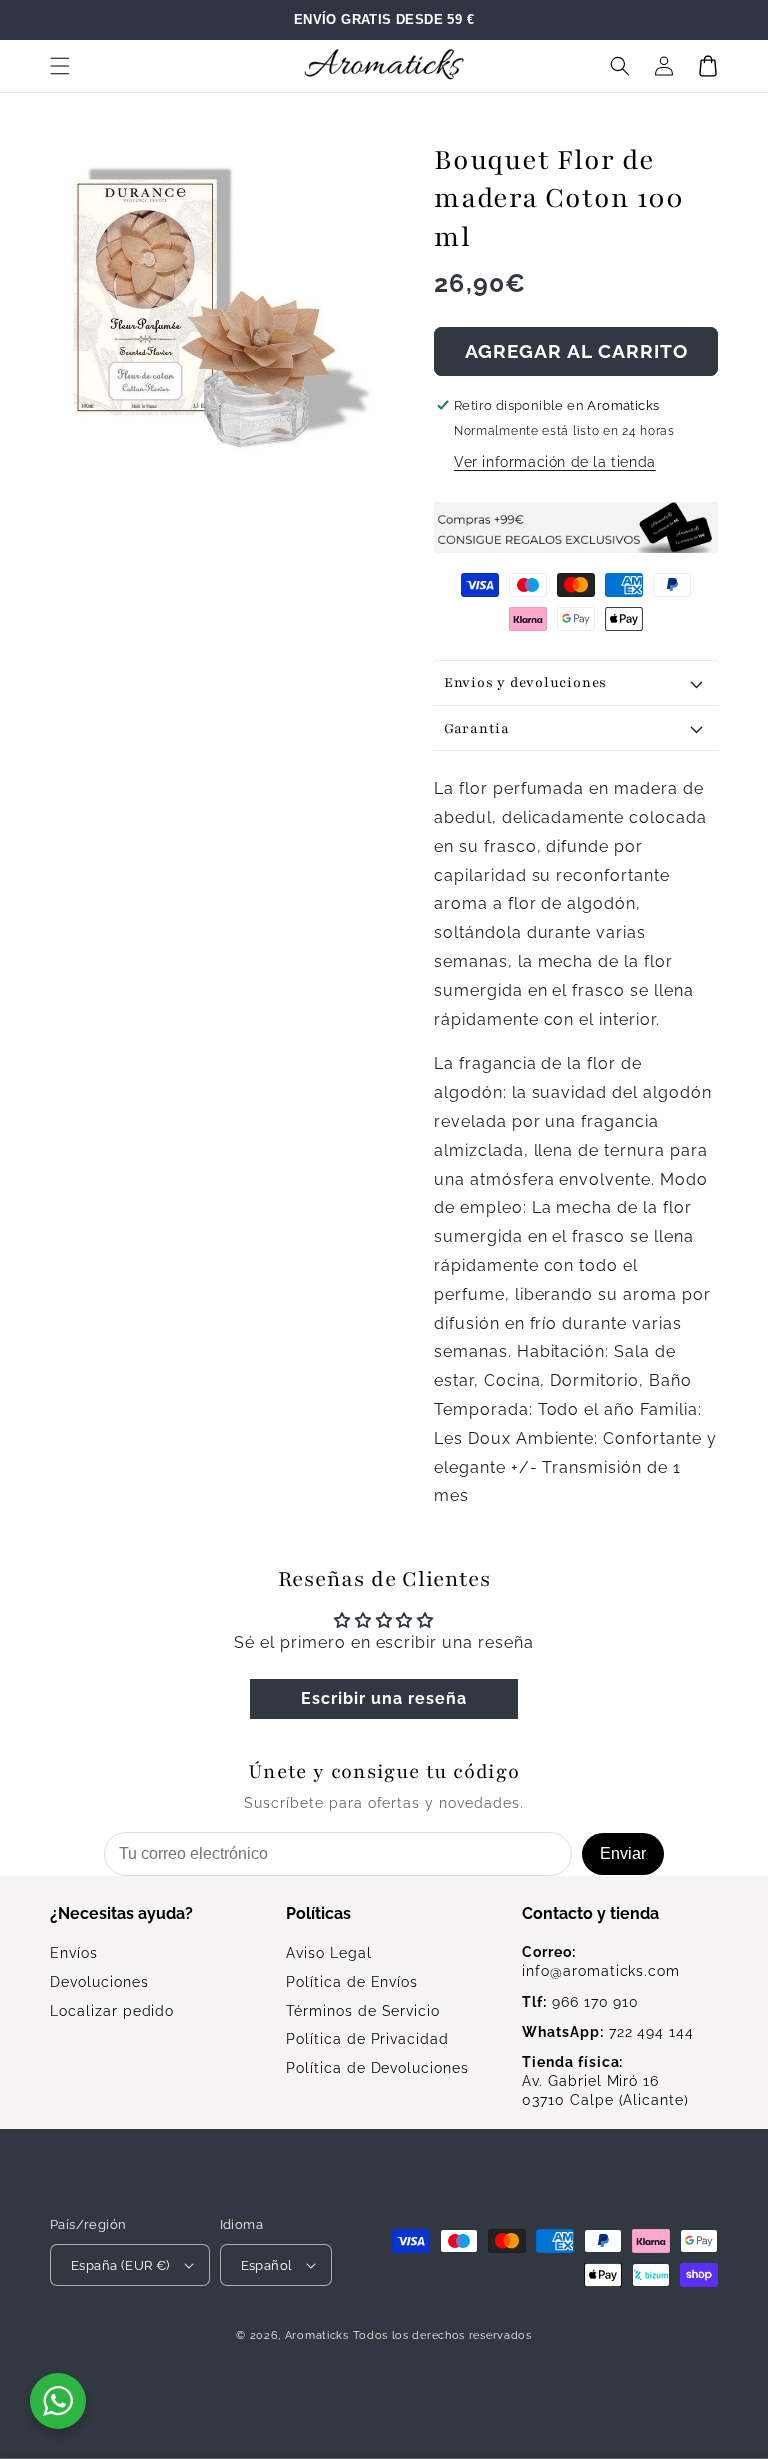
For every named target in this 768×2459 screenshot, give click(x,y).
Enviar (623, 1853)
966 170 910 (580, 2002)
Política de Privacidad (367, 2039)
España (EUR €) (120, 2265)
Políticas (318, 1913)
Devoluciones (99, 1982)
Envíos (74, 1953)
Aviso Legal (329, 1953)
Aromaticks (317, 2335)
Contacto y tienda (590, 1913)
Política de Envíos (352, 1982)
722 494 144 (608, 2032)
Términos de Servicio (363, 2011)
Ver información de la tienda (555, 462)
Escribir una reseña (383, 1698)
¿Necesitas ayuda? (121, 1913)
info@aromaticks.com (601, 1961)
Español (267, 2265)
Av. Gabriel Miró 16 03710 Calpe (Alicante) (605, 2081)
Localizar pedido (112, 2011)
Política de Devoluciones (377, 2068)
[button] (60, 66)
